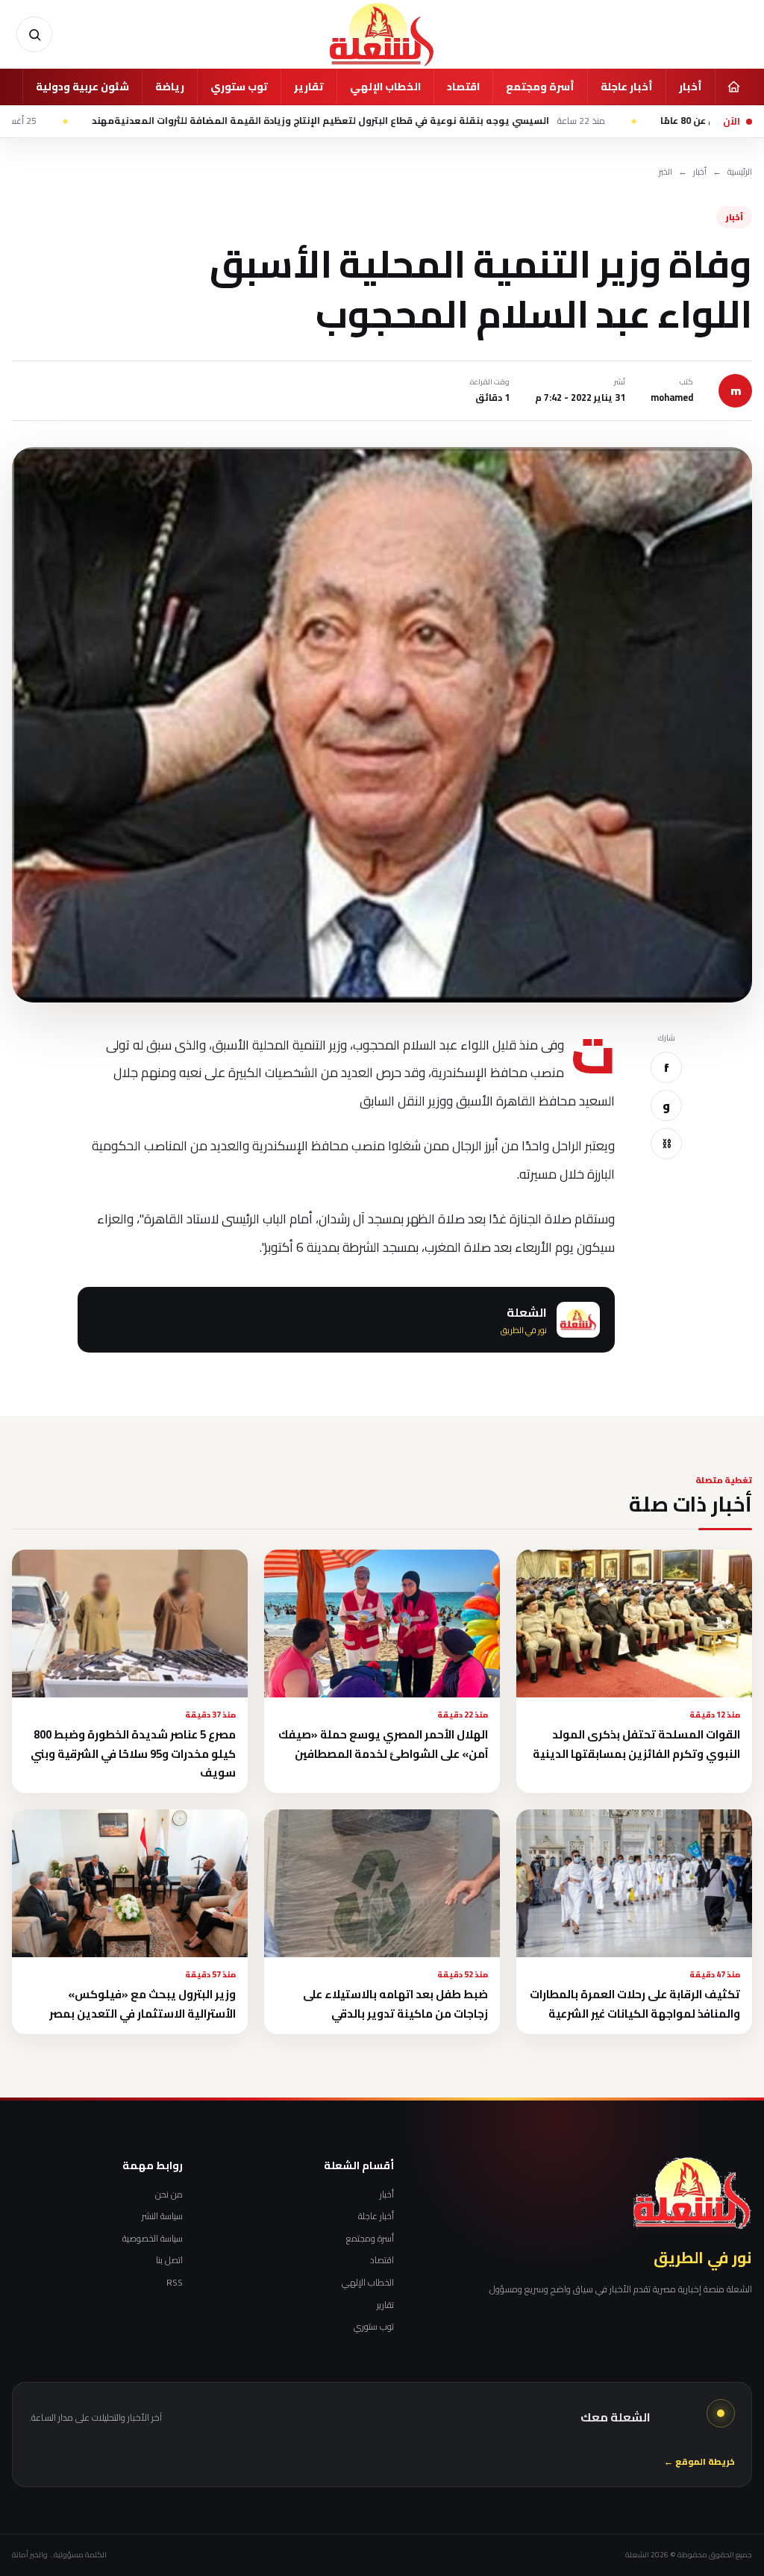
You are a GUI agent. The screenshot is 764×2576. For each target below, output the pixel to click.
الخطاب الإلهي (385, 87)
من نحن (169, 2195)
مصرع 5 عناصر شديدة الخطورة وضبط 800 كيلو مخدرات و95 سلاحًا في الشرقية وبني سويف (133, 1753)
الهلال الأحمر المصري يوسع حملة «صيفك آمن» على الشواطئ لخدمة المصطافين (383, 1744)
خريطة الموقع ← (699, 2462)
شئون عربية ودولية (82, 87)
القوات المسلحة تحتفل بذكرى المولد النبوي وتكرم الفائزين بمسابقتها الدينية (636, 1744)
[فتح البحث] (34, 34)
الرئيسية (740, 172)
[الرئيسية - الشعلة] (382, 34)
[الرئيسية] (733, 87)
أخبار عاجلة (627, 87)
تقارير (309, 87)
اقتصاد (463, 87)
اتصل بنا (169, 2260)
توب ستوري (239, 87)
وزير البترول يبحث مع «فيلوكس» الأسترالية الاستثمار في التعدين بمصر (143, 2003)
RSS (175, 2283)
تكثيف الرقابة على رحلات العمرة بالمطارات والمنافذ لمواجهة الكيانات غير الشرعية (635, 2003)
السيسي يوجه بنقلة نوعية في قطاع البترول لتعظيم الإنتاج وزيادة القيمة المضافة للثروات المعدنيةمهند (430, 121)
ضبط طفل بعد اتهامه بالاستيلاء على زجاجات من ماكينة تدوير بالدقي (395, 2003)
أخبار (691, 87)
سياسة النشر (162, 2216)
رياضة (170, 87)
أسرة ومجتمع (540, 87)
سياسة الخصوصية (153, 2239)
